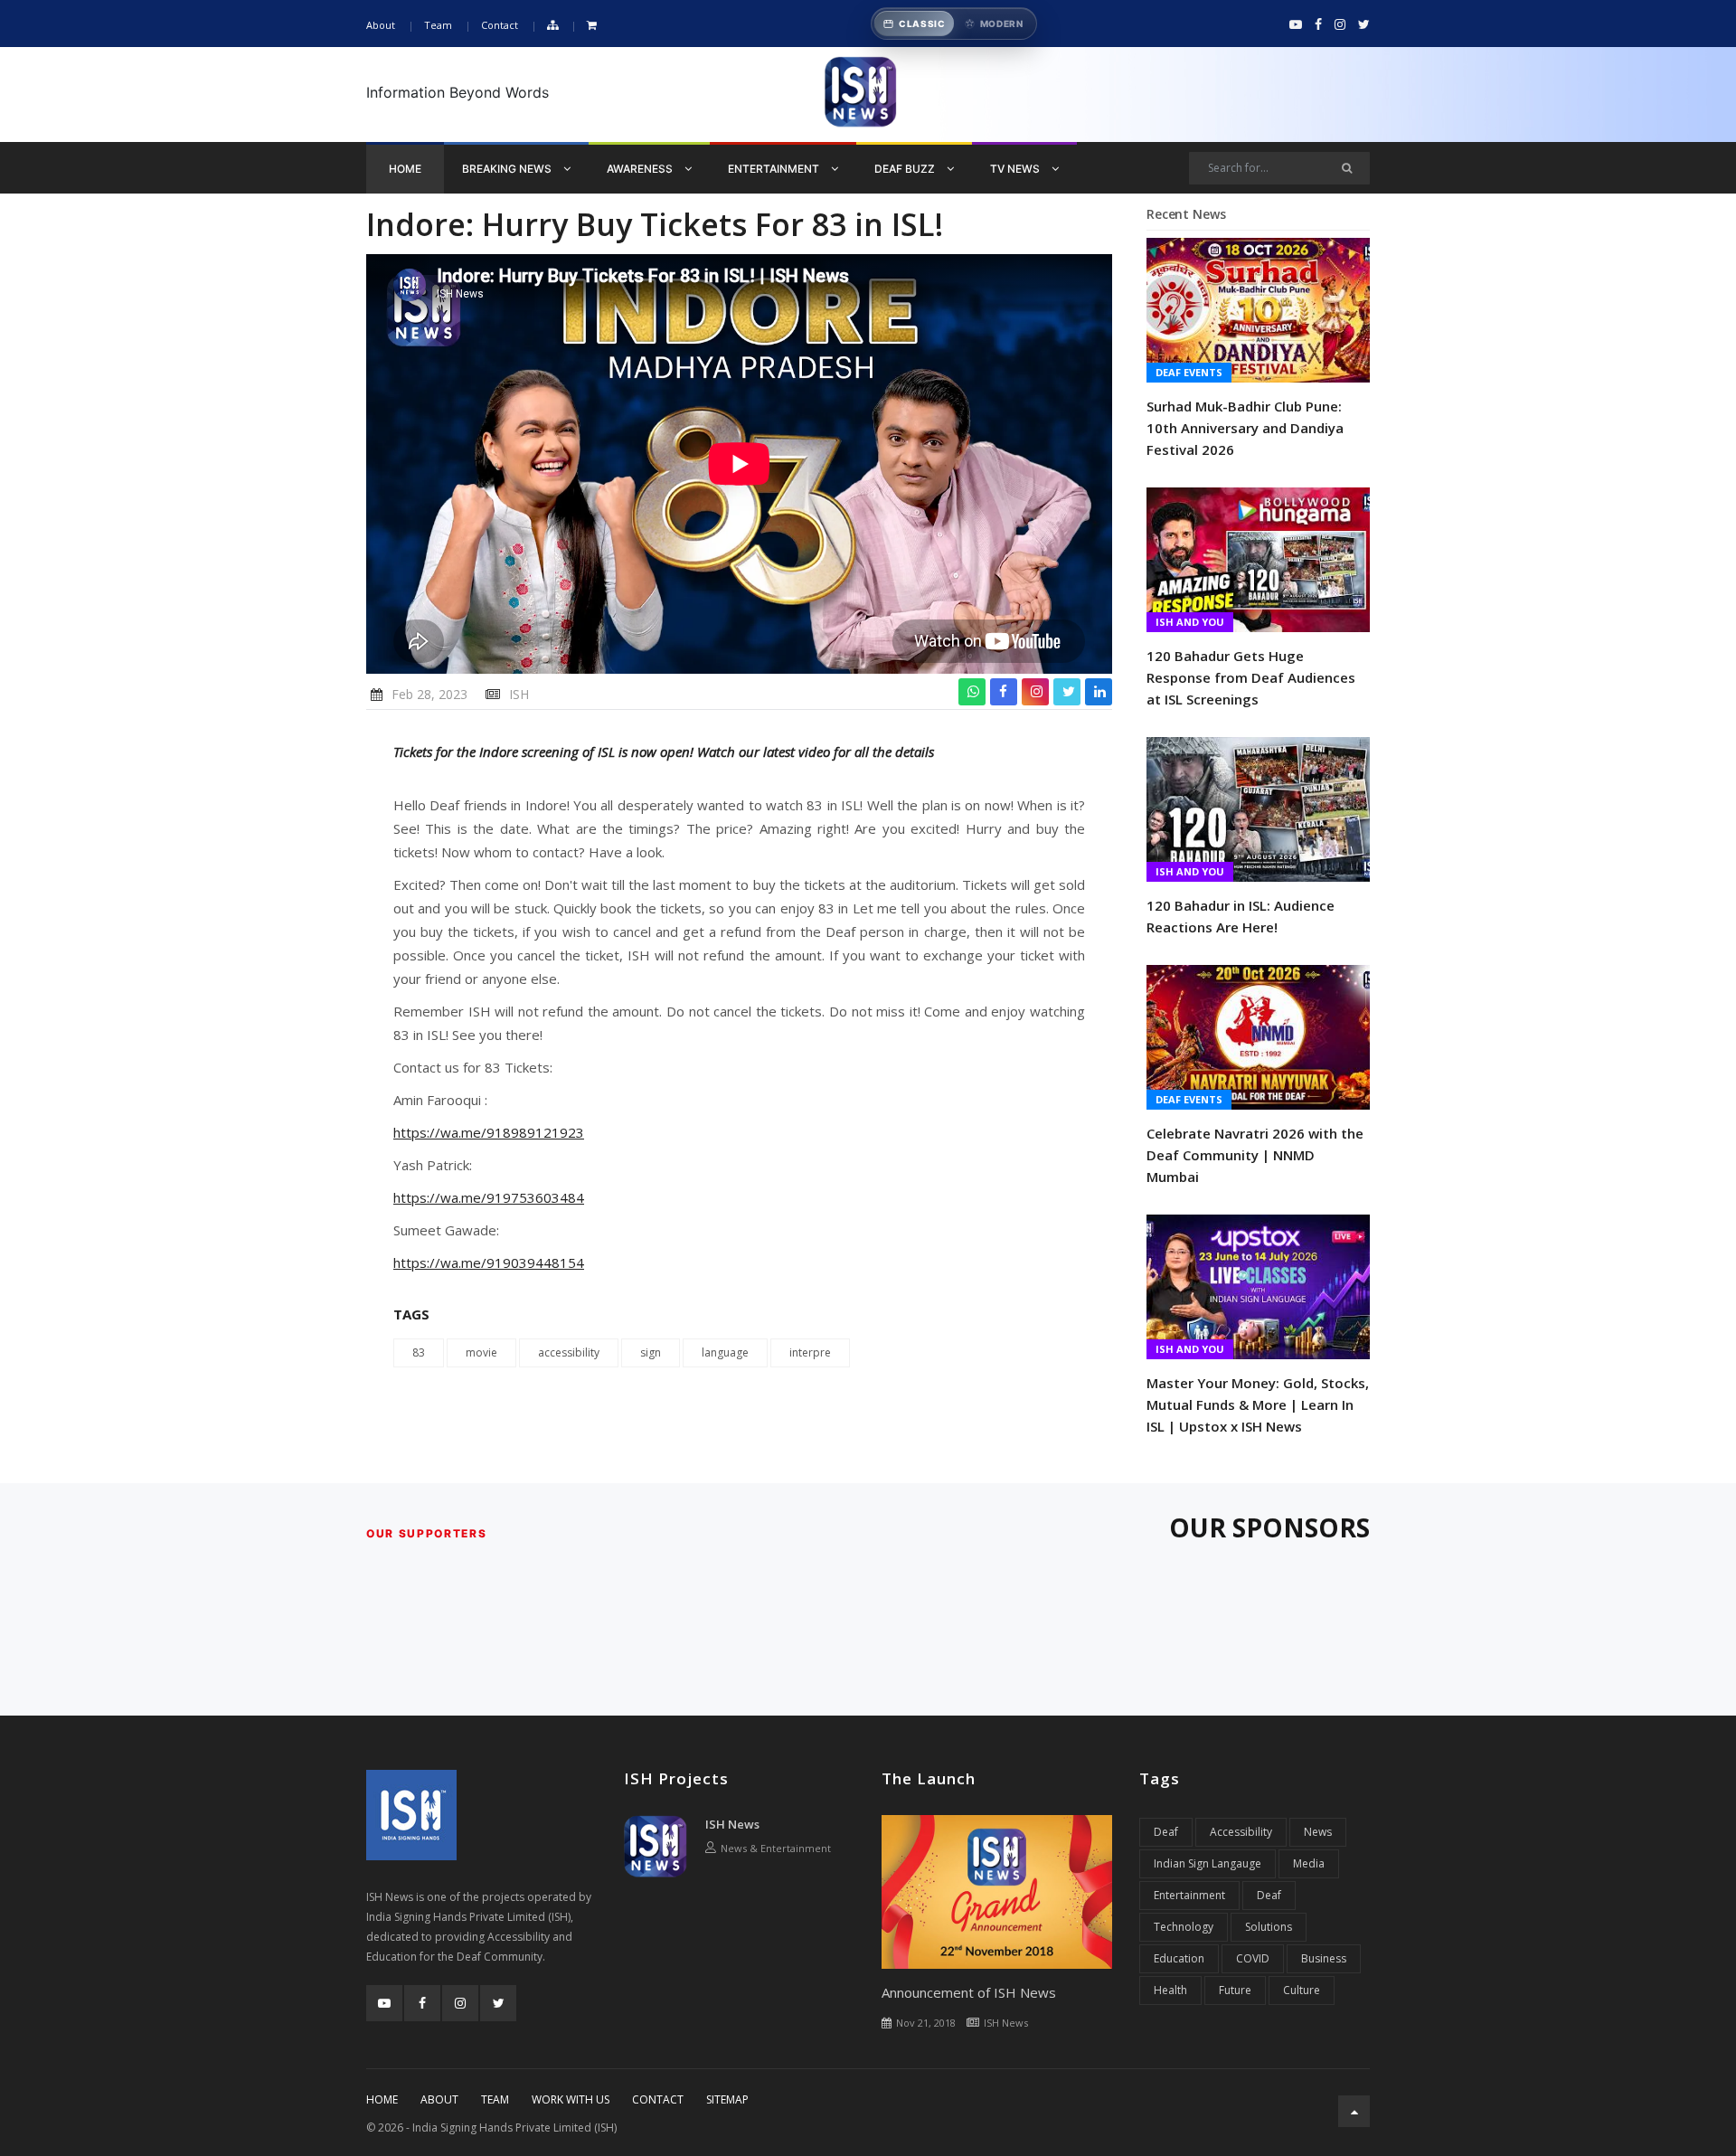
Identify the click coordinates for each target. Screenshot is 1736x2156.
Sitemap (727, 2099)
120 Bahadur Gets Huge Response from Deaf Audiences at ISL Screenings (1251, 677)
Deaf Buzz (906, 169)
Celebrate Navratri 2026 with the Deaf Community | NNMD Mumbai (1255, 1155)
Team (438, 25)
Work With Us (571, 2099)
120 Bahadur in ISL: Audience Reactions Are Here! (1241, 916)
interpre (810, 1352)
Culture (1302, 1990)
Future (1235, 1990)
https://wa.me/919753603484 (489, 1197)
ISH (519, 694)
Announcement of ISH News (969, 1992)
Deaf (1166, 1832)
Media (1309, 1863)
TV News (1016, 169)
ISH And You (1190, 622)
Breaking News (508, 169)
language (725, 1352)
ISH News (732, 1824)
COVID (1253, 1958)
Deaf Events (1189, 372)
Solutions (1269, 1927)
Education (1179, 1958)
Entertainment (775, 169)
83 (419, 1352)
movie (481, 1352)
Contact (500, 25)
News (1318, 1832)
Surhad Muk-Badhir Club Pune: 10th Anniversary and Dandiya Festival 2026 (1245, 428)
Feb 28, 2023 (429, 694)
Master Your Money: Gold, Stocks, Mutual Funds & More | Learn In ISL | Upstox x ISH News (1258, 1404)
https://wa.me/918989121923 (489, 1132)
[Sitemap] (552, 26)
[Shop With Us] (592, 26)
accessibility (569, 1352)
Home (405, 169)
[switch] (954, 24)
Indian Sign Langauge (1208, 1863)
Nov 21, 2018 (926, 2023)
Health (1170, 1990)
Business (1324, 1958)
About (381, 25)
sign (651, 1352)
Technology (1184, 1927)
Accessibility (1241, 1832)
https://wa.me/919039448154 (489, 1262)
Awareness (641, 169)
